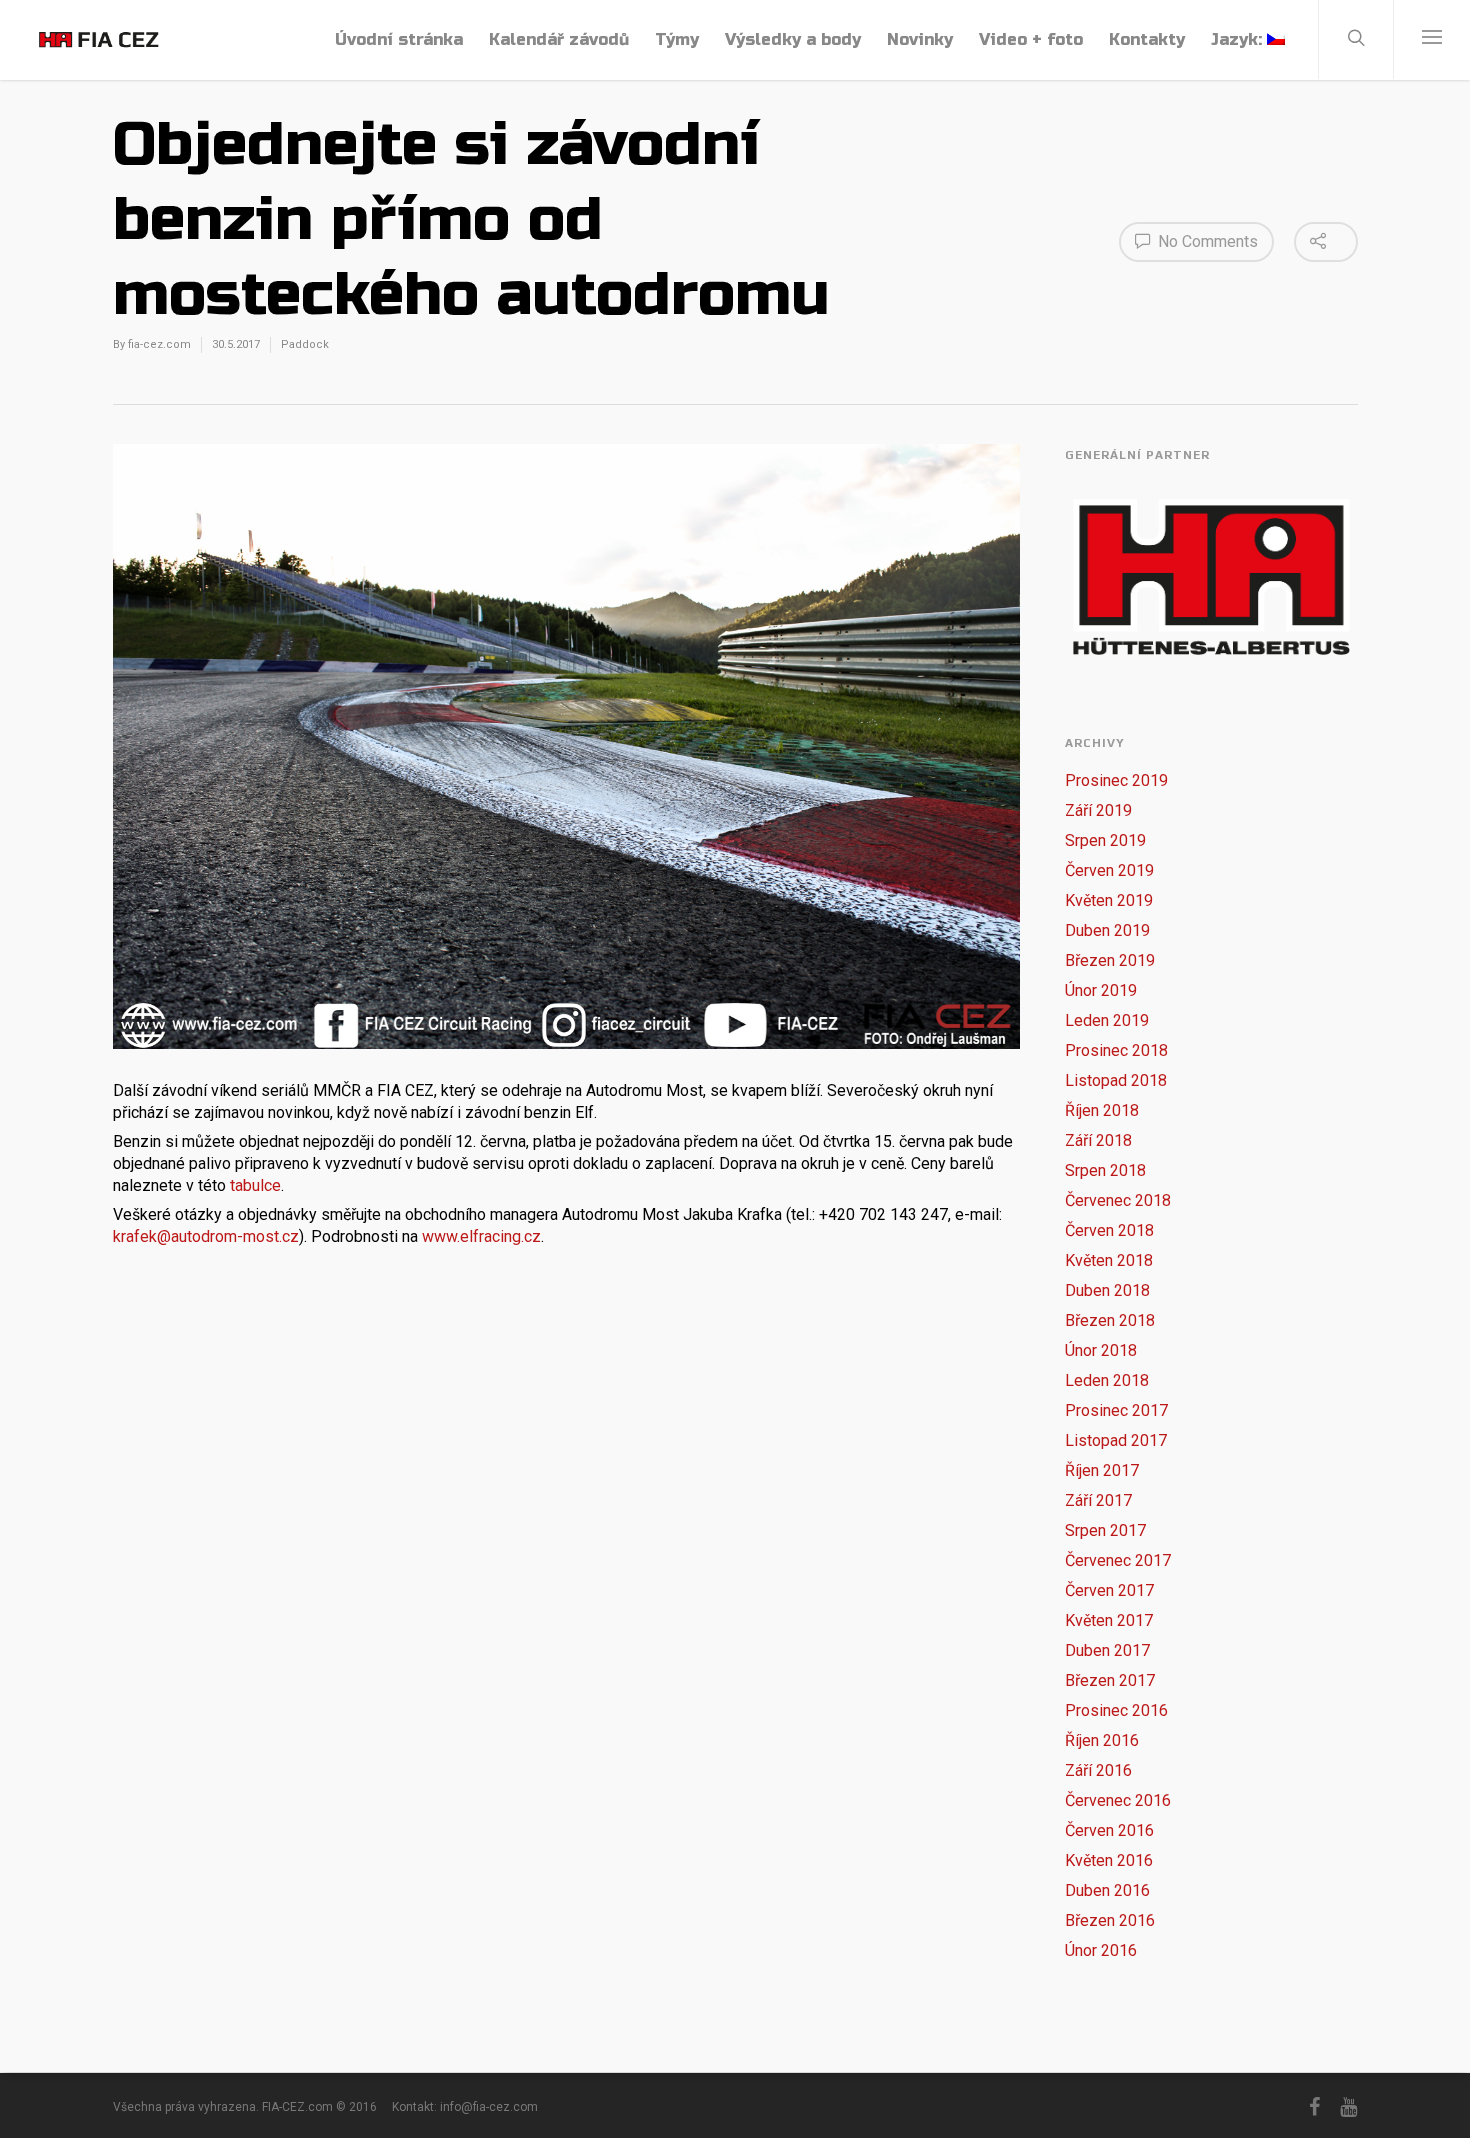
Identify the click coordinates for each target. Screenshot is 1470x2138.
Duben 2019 (1107, 930)
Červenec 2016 (1118, 1800)
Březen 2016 (1110, 1920)
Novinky (920, 39)
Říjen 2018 (1102, 1110)
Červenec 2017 (1118, 1560)
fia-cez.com (159, 344)
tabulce (255, 1185)
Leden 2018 (1107, 1380)
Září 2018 (1098, 1140)
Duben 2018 (1107, 1290)
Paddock (305, 344)
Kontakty (1147, 39)
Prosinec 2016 (1116, 1710)
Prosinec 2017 (1116, 1410)
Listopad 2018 (1116, 1080)
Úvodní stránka (399, 39)
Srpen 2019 (1105, 840)
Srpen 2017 (1105, 1530)
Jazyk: (1239, 39)
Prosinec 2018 (1116, 1050)
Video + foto (1031, 39)
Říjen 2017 (1102, 1470)
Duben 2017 (1107, 1650)
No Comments (1206, 241)
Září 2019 (1098, 810)
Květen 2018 (1109, 1260)
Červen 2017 (1109, 1590)
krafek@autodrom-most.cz (206, 1236)
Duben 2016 (1107, 1890)
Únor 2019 (1101, 990)
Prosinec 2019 (1116, 780)
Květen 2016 (1109, 1860)
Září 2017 (1098, 1500)
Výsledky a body (793, 39)
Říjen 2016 (1102, 1740)
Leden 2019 (1107, 1020)
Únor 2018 (1101, 1350)
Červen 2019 (1109, 870)
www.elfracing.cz (481, 1236)
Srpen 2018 (1105, 1170)
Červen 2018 (1109, 1230)
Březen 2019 (1110, 960)
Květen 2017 (1109, 1620)
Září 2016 (1098, 1770)
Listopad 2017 (1116, 1440)
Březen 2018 (1110, 1320)
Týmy (677, 39)
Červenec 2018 (1118, 1200)
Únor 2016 (1101, 1950)
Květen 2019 (1109, 900)
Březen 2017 (1110, 1680)
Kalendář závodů (559, 39)
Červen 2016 (1109, 1830)
